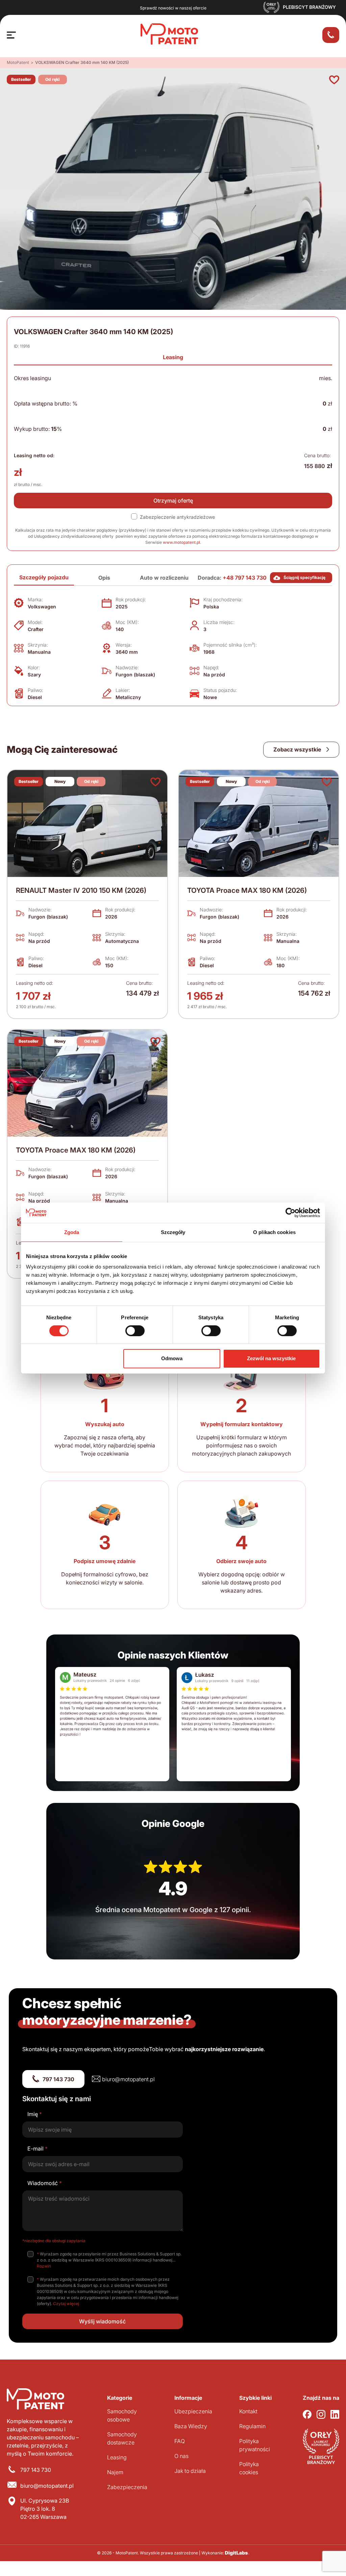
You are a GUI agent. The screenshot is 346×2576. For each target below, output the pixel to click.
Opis (104, 578)
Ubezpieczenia (193, 2411)
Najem (115, 2472)
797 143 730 (58, 2079)
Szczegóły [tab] (173, 1232)
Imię (35, 2114)
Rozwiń (44, 2266)
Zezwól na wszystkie (271, 1358)
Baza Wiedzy (191, 2426)
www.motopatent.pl (181, 542)
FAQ (180, 2441)
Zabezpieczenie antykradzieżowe (177, 517)
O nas (181, 2456)
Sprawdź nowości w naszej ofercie (173, 8)
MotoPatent (18, 62)
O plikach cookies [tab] (274, 1232)
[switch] (135, 1331)
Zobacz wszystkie (298, 749)
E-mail (38, 2149)
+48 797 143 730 (245, 578)
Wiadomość (45, 2183)
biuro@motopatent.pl (128, 2079)
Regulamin (252, 2426)
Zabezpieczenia (127, 2487)
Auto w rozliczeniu (164, 578)
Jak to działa (190, 2471)
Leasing (173, 357)
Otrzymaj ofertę (173, 501)
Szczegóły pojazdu (44, 577)
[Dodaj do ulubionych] (334, 80)
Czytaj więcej (66, 2304)
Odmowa (172, 1358)
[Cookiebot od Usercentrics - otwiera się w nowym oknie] (290, 1212)
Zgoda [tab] (72, 1232)
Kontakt (248, 2411)
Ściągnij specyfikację (304, 577)
